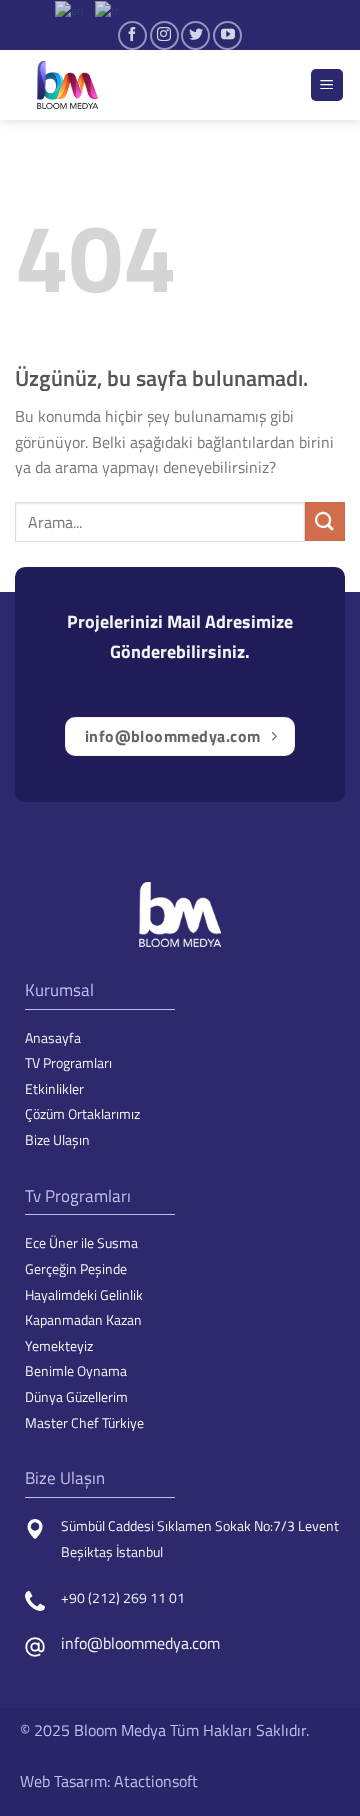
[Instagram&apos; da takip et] (164, 35)
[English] (70, 9)
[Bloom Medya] (115, 85)
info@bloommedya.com (140, 1643)
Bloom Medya (120, 1730)
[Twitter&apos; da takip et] (195, 35)
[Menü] (327, 85)
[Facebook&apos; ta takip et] (132, 35)
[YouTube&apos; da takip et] (227, 35)
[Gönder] (325, 521)
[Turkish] (108, 9)
